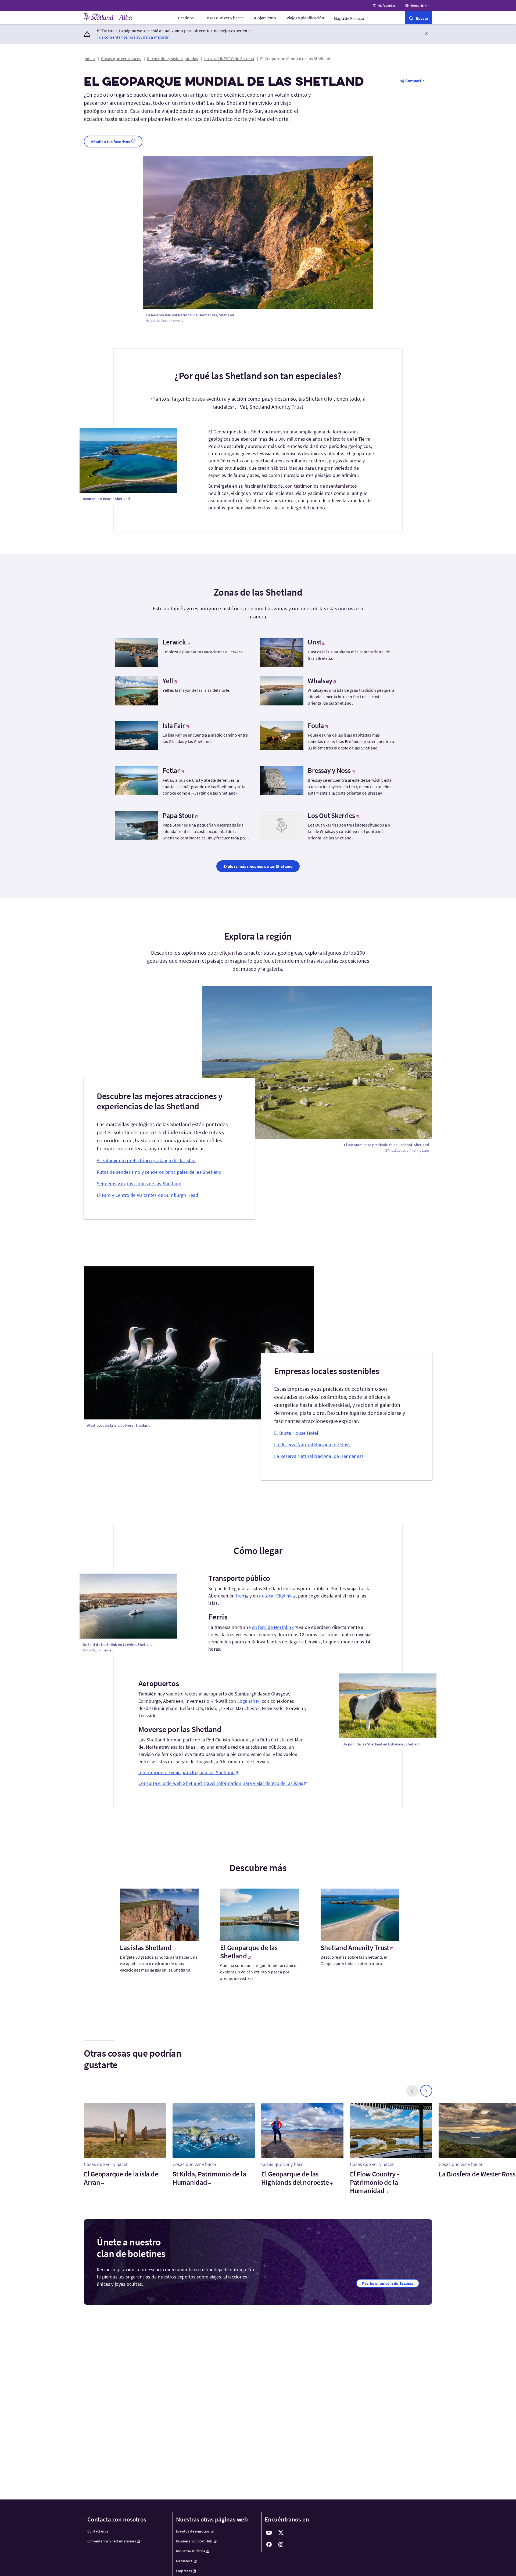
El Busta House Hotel (296, 1433)
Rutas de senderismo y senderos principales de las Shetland (159, 1172)
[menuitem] (186, 18)
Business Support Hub (194, 2541)
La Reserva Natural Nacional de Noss (312, 1445)
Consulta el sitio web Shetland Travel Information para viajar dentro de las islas (221, 1783)
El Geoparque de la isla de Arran (121, 2178)
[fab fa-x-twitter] (281, 2533)
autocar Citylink (275, 1596)
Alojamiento (265, 18)
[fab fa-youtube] (269, 2533)
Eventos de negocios (193, 2531)
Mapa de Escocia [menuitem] (349, 18)
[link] (419, 18)
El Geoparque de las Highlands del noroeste (295, 2178)
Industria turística (191, 2551)
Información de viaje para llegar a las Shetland (187, 1772)
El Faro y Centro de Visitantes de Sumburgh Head (147, 1195)
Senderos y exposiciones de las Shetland (139, 1184)
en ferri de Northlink (273, 1627)
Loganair (246, 1701)
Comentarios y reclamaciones (112, 2541)
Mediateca (184, 2561)
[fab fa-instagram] (281, 2545)
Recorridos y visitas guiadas (173, 59)
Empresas (184, 2571)
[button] (426, 33)
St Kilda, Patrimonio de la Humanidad (209, 2178)
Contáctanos (98, 2531)
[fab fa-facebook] (269, 2545)
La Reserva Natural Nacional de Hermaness (319, 1456)
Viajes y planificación (305, 18)
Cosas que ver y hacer (224, 18)
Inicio (90, 59)
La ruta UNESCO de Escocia (229, 59)
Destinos (186, 18)
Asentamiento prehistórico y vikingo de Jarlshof (146, 1160)
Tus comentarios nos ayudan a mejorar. (133, 37)
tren (240, 1596)
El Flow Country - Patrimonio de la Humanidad (375, 2182)
